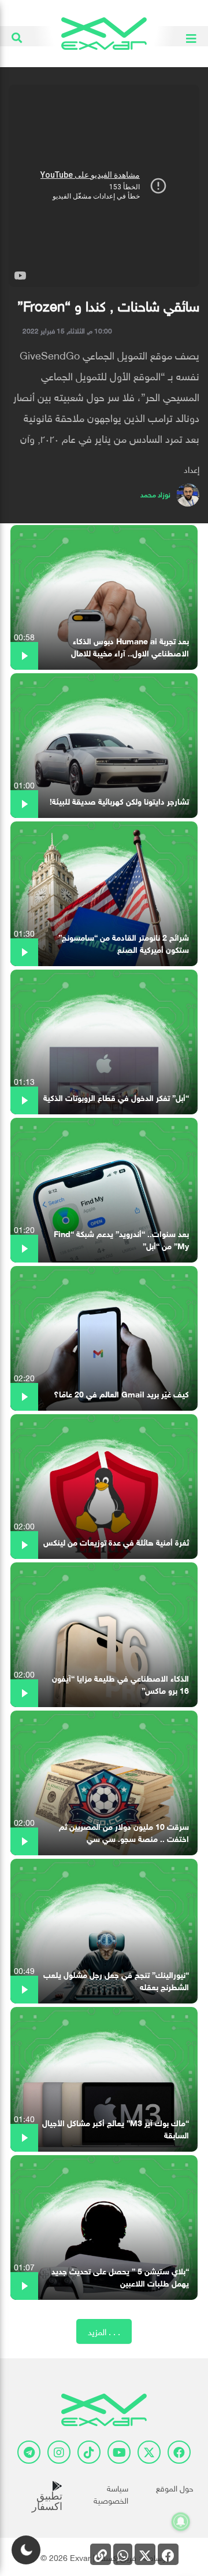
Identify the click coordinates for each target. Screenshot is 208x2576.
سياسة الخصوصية (111, 2493)
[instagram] (59, 2452)
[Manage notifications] (181, 2522)
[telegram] (29, 2452)
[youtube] (119, 2452)
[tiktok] (89, 2452)
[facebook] (179, 2452)
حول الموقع (175, 2487)
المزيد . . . (104, 2331)
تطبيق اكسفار (47, 2501)
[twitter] (149, 2452)
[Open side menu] (191, 36)
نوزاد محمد (155, 493)
